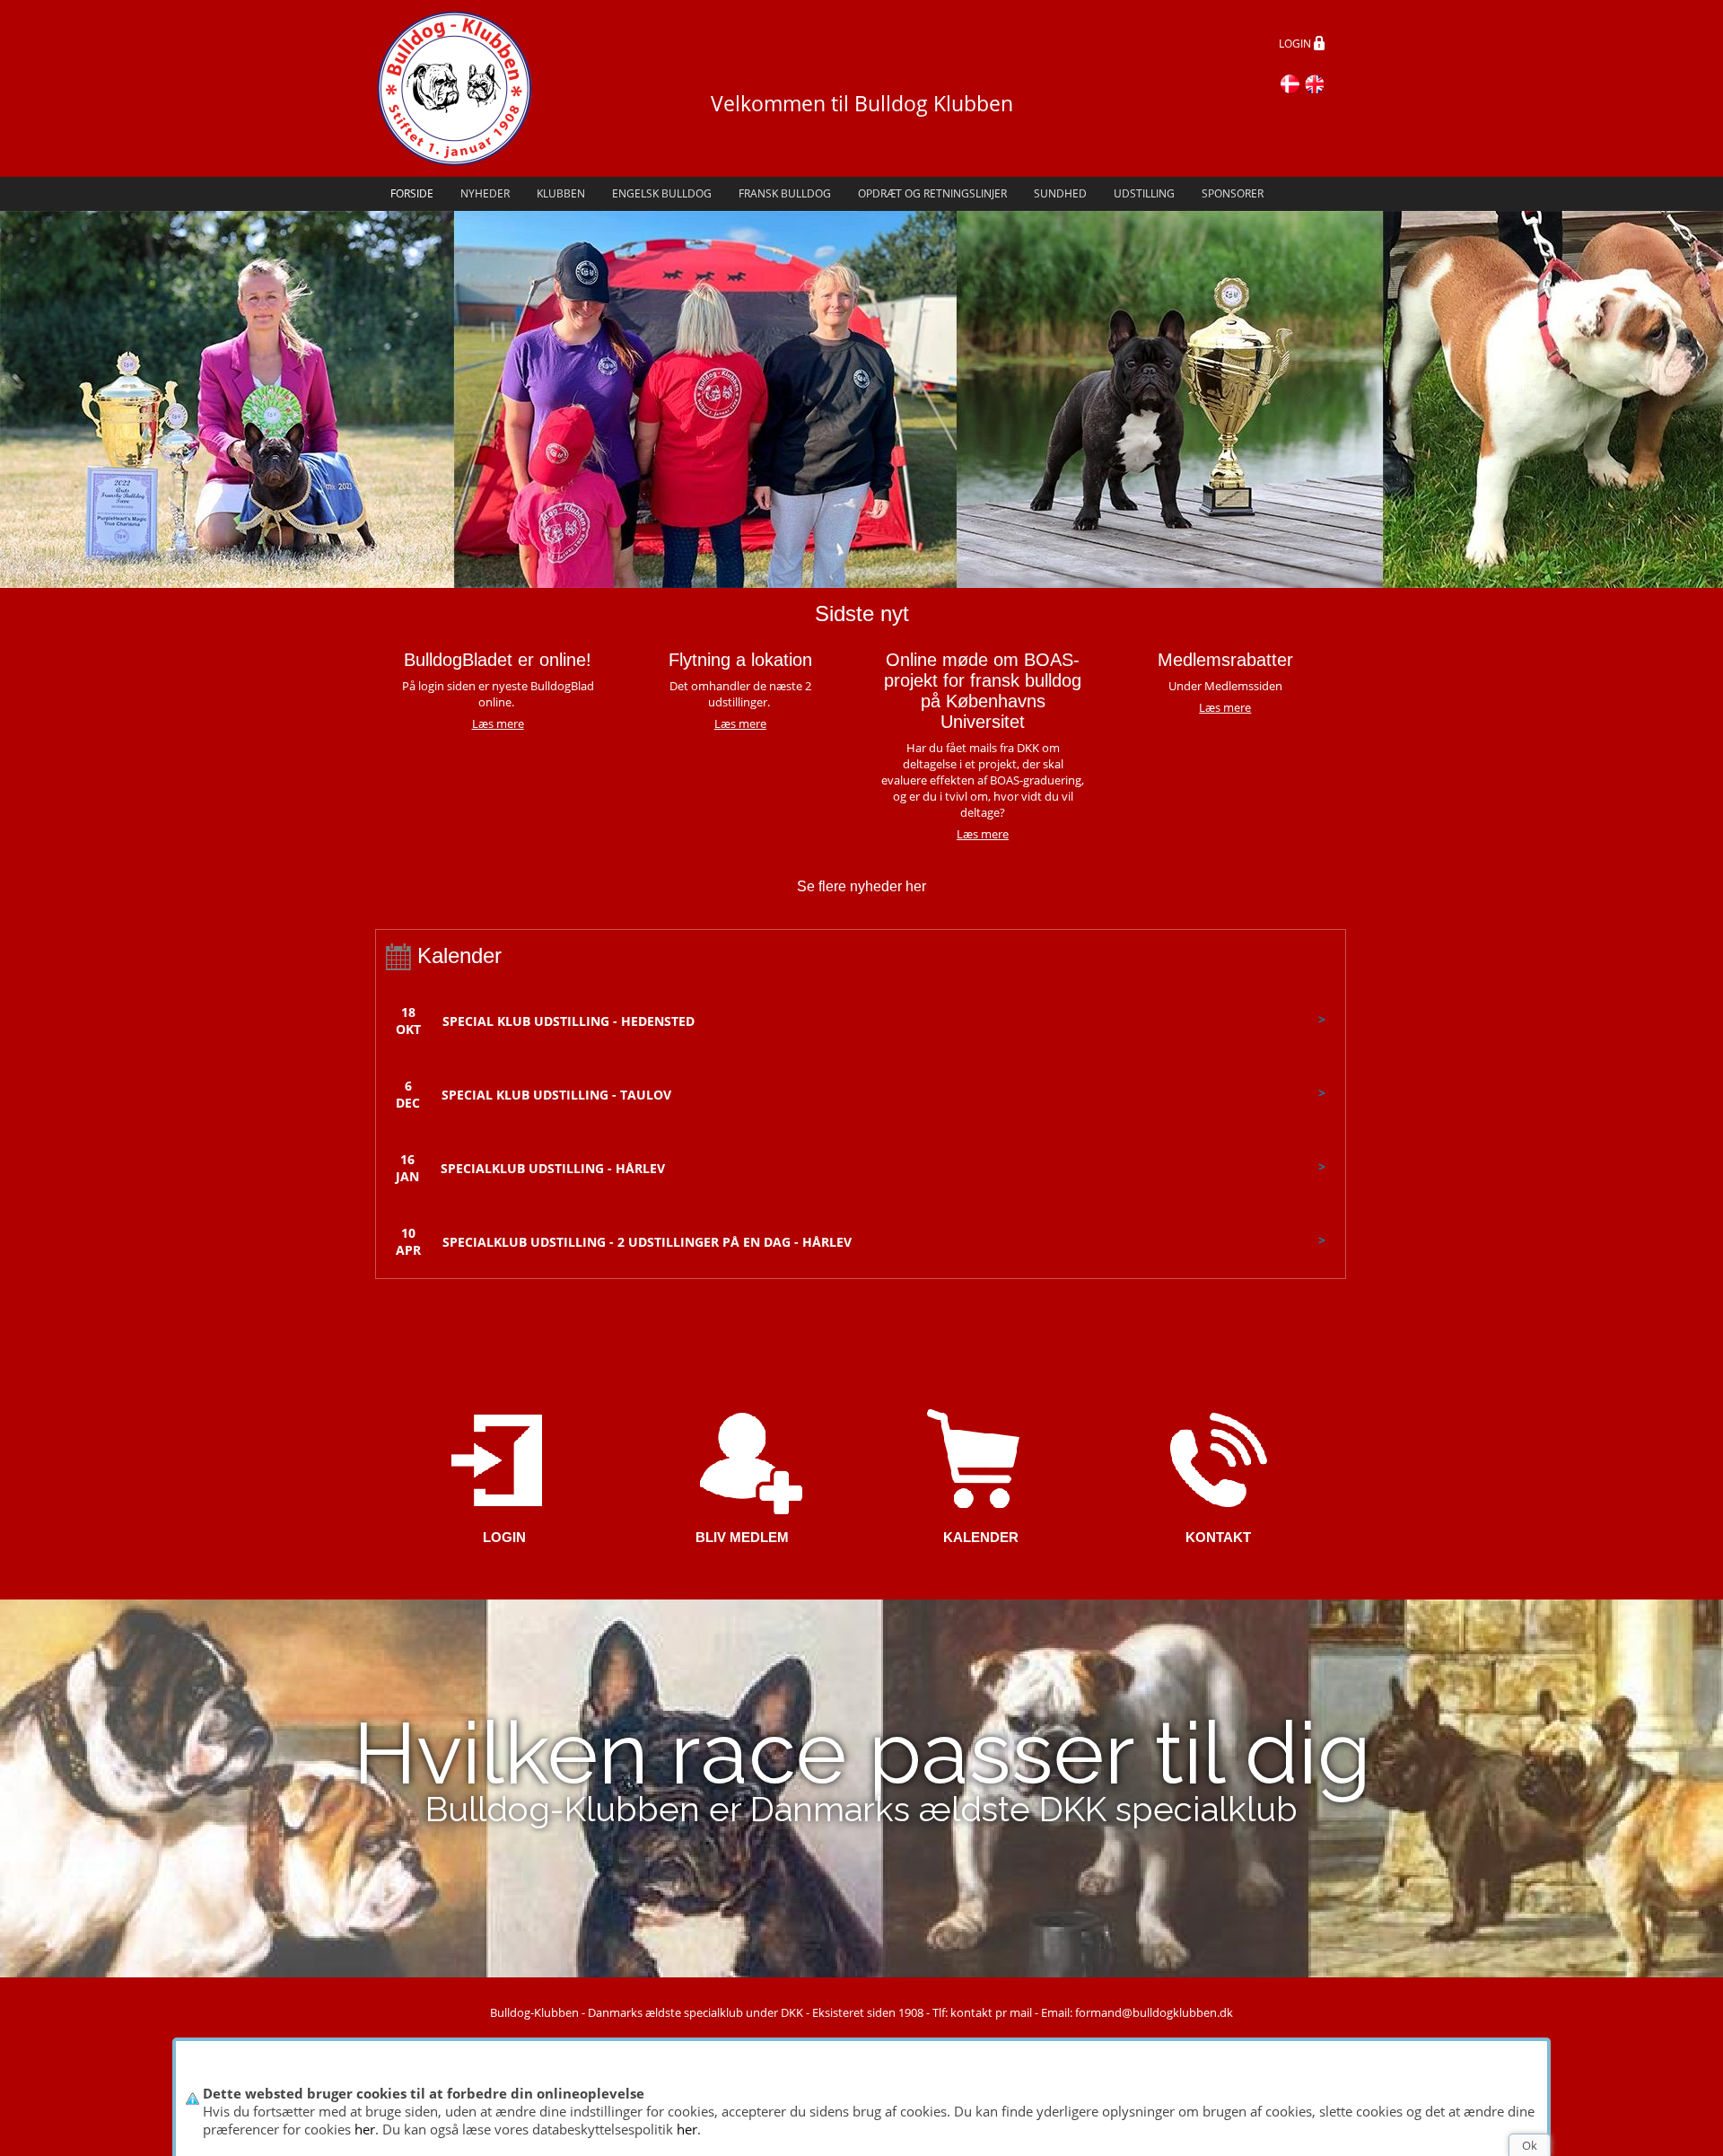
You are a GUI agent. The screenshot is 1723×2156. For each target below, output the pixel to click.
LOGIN (1296, 44)
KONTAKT (1218, 1537)
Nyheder (485, 193)
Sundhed (1060, 193)
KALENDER (981, 1537)
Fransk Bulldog (785, 193)
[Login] (505, 1458)
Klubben (561, 193)
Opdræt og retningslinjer (932, 193)
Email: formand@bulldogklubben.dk (1137, 2012)
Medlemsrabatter (1225, 660)
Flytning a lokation (740, 660)
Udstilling (1144, 193)
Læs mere (740, 723)
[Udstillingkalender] (980, 1458)
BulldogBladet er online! (498, 660)
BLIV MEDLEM (742, 1537)
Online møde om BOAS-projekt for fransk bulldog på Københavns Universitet (983, 691)
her (365, 2129)
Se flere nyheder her (861, 886)
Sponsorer (1233, 193)
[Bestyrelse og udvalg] (1218, 1458)
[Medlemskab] (743, 1458)
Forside (412, 193)
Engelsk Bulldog (662, 193)
